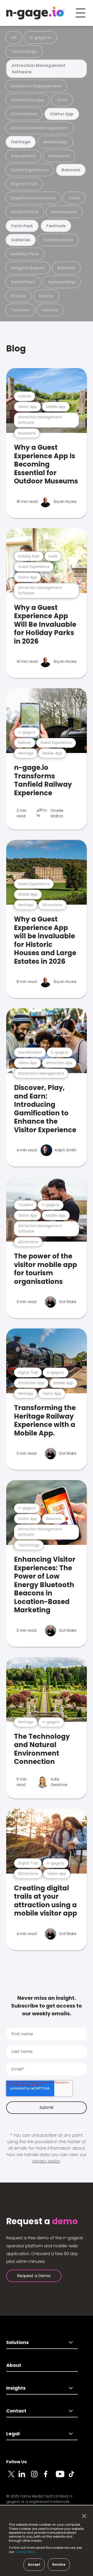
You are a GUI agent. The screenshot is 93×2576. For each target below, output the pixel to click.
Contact (16, 2411)
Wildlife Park (25, 212)
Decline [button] (59, 2564)
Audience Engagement (36, 86)
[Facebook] (50, 2477)
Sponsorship (62, 282)
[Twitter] (12, 2477)
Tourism (20, 310)
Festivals (56, 226)
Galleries (21, 240)
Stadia (18, 296)
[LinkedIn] (25, 2477)
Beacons (71, 170)
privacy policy (46, 2161)
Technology (24, 51)
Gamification (58, 240)
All (14, 37)
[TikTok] (74, 2477)
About (14, 2365)
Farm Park (22, 226)
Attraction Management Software (39, 69)
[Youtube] (62, 2477)
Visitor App (62, 114)
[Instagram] (37, 2477)
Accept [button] (34, 2564)
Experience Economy (33, 198)
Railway (66, 268)
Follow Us (16, 2462)
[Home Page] (35, 13)
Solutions (17, 2342)
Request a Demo (34, 2276)
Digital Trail (24, 184)
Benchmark (64, 212)
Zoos (62, 100)
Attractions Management (40, 128)
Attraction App (28, 100)
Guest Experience (30, 170)
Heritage (21, 142)
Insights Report (28, 268)
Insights (16, 2388)
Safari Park (23, 282)
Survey (46, 296)
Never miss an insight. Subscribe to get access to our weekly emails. (47, 2006)
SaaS (74, 198)
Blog (16, 349)
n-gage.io (40, 37)
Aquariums (23, 156)
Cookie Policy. (25, 2552)
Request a (42, 2221)
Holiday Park (25, 254)
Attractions (24, 114)
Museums (59, 156)
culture (50, 310)
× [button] (83, 2516)
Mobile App (55, 142)
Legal (13, 2434)
